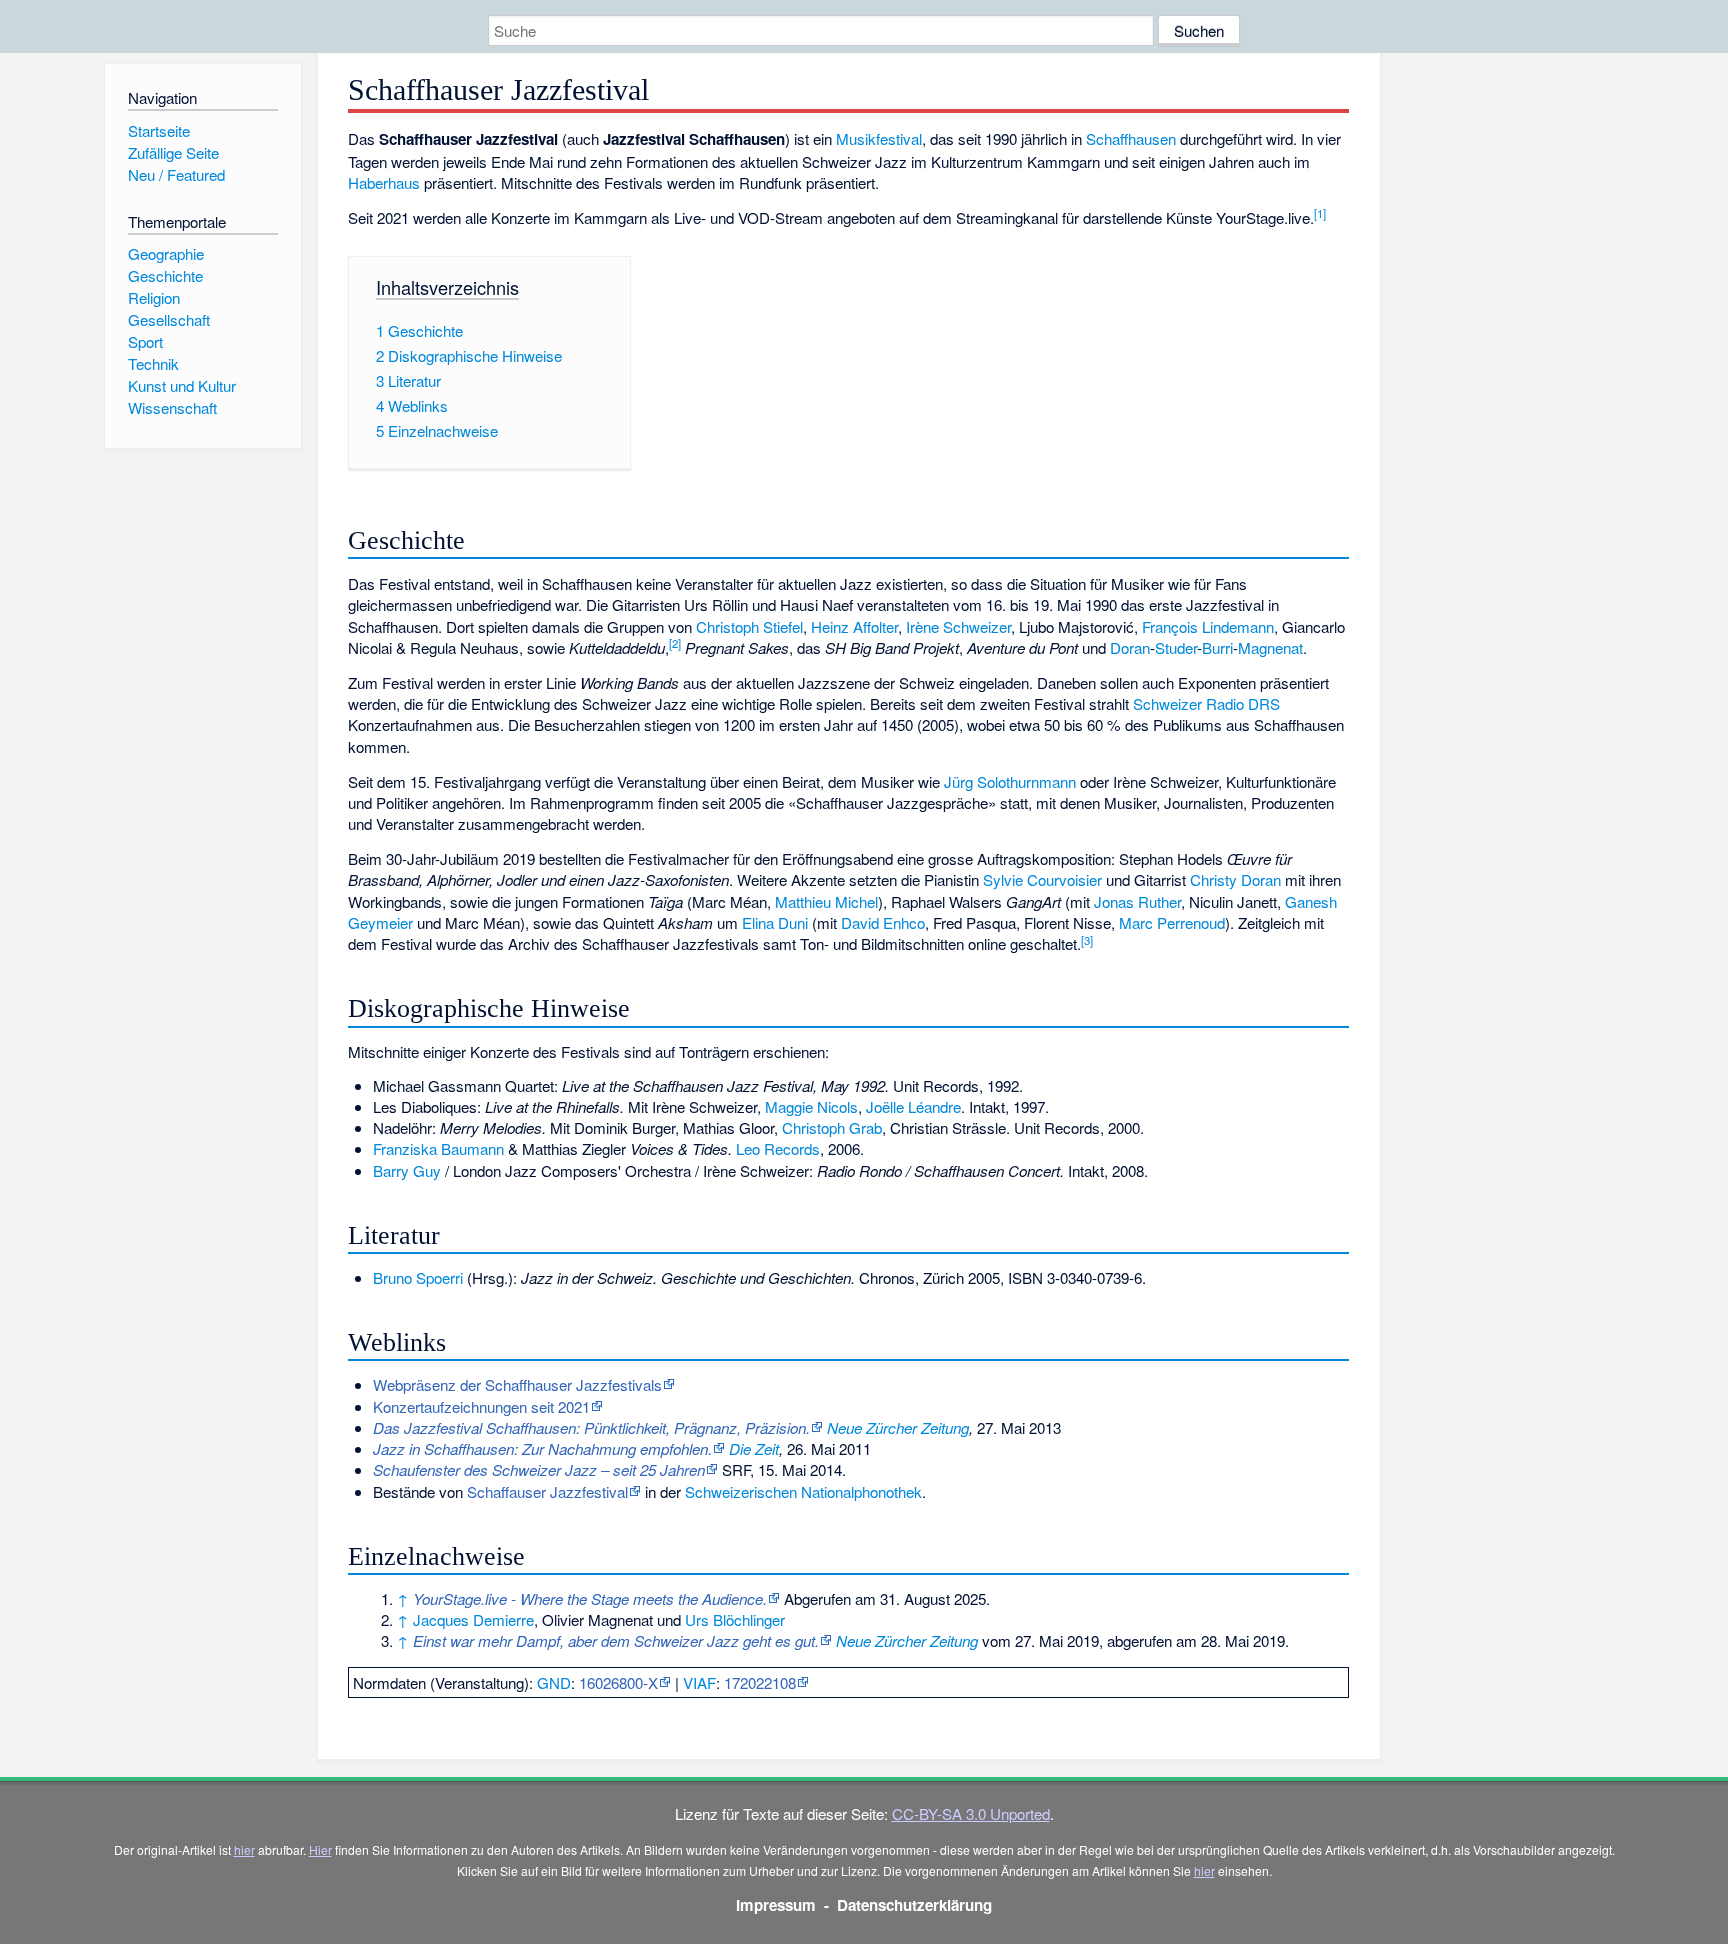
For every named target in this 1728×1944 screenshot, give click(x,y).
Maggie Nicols (811, 1106)
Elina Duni (775, 922)
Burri (1217, 647)
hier (244, 1849)
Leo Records (778, 1148)
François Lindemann (1208, 626)
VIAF (699, 1682)
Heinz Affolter (854, 626)
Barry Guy (407, 1170)
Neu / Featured (176, 174)
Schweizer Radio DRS (1206, 703)
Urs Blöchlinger (735, 1619)
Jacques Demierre (473, 1619)
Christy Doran (1235, 879)
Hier (320, 1849)
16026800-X (618, 1682)
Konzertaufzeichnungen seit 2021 (481, 1406)
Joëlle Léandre (913, 1106)
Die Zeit (754, 1448)
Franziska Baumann (438, 1148)
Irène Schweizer (958, 626)
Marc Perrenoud (1172, 922)
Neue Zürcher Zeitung (898, 1427)
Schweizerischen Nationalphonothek (803, 1491)
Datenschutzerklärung (914, 1905)
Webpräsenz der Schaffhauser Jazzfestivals (517, 1384)
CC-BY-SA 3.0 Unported (971, 1813)
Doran (1130, 647)
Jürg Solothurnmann (1010, 781)
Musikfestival (879, 138)
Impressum (776, 1905)
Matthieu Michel (826, 901)
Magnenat (1270, 647)
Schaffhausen (1131, 138)
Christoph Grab (832, 1127)
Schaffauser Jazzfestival (547, 1491)
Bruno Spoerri (418, 1277)
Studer (1176, 647)
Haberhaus (384, 182)
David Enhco (883, 922)
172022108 (760, 1682)
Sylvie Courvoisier (1042, 879)
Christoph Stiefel (749, 626)
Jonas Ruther (1137, 901)
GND (554, 1682)
